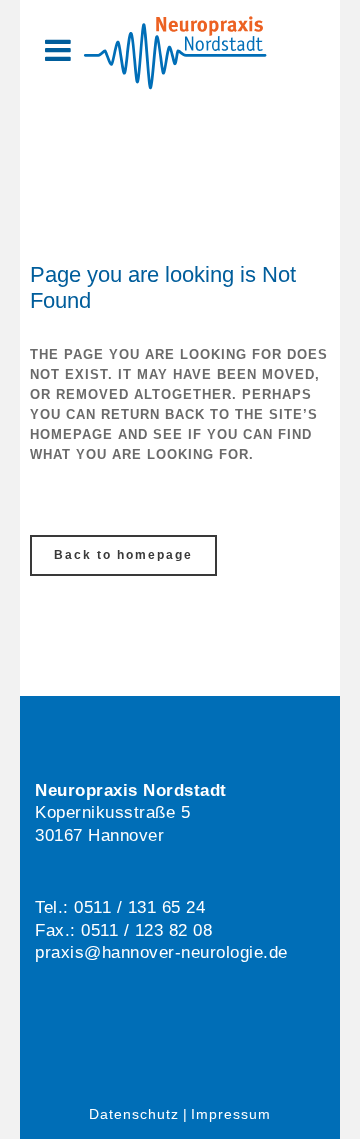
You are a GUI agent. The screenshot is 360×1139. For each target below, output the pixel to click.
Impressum (231, 1114)
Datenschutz (134, 1114)
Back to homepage (123, 555)
